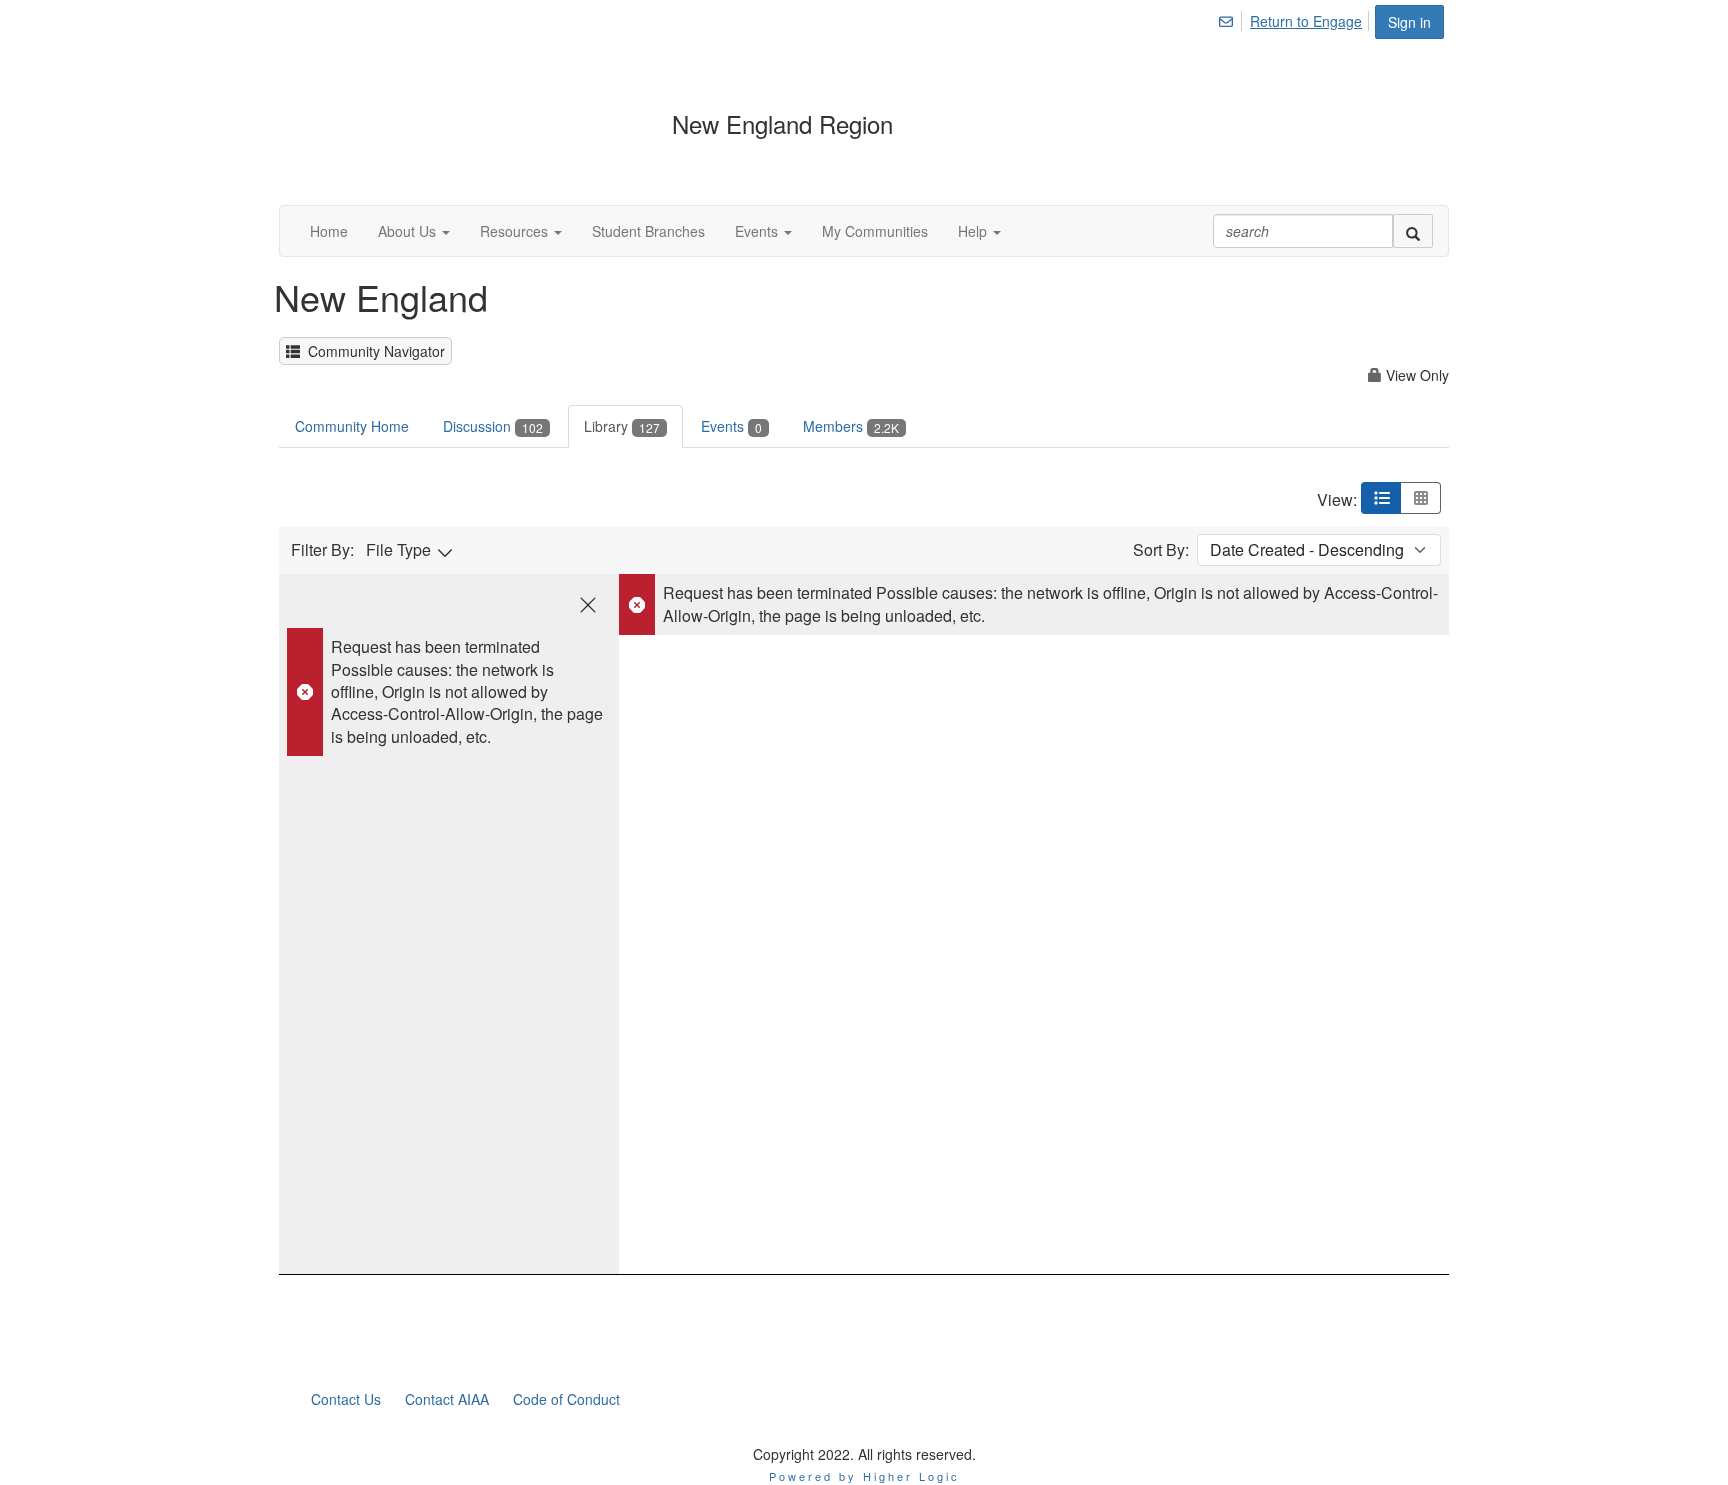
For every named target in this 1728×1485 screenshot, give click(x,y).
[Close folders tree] (588, 605)
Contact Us (346, 1399)
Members (851, 426)
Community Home (352, 426)
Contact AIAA (447, 1399)
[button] (414, 231)
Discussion (493, 426)
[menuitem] (1231, 18)
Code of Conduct (566, 1399)
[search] (1413, 231)
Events (731, 426)
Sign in (1409, 22)
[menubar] (1295, 18)
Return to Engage (1306, 21)
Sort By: (1161, 550)
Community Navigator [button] (372, 351)
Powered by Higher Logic (864, 1476)
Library (622, 426)
